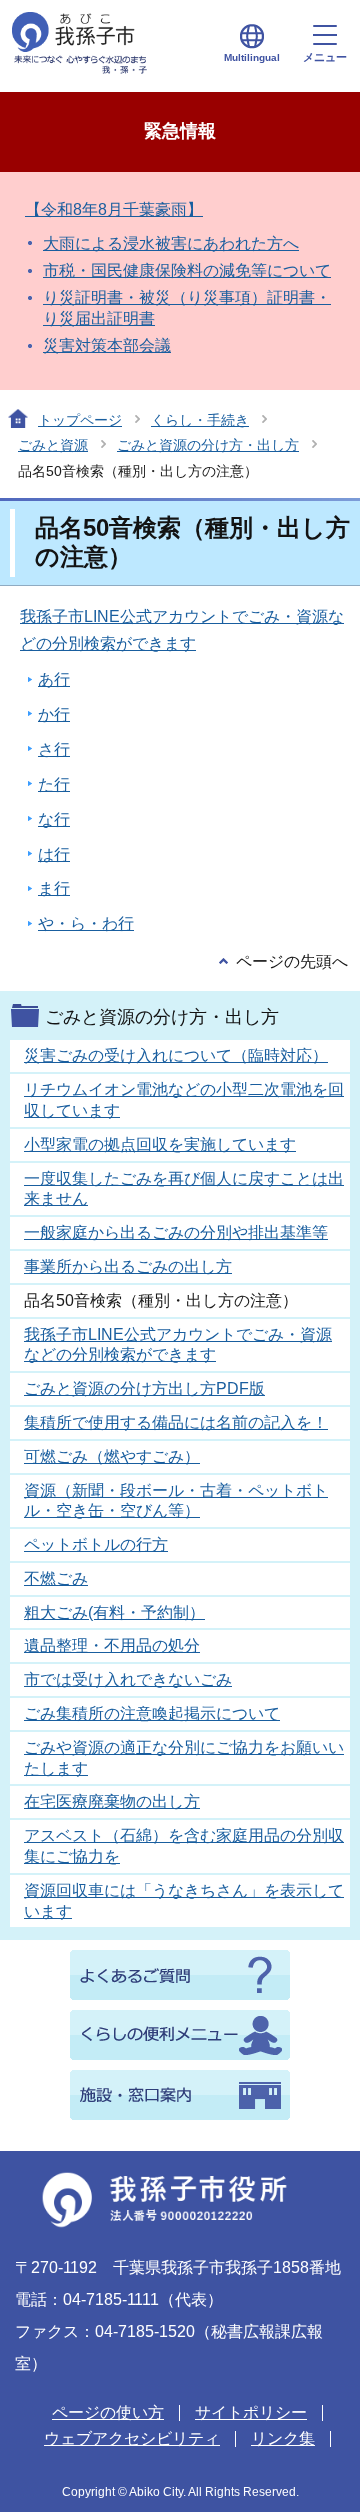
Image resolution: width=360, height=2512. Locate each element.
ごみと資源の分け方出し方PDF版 (144, 1388)
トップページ (80, 420)
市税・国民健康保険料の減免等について (187, 270)
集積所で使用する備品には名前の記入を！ (176, 1422)
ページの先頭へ (292, 961)
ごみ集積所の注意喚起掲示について (152, 1713)
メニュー (325, 57)
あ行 (54, 679)
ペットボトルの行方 (96, 1544)
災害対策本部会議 (107, 345)
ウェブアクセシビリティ (132, 2438)
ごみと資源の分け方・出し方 (208, 445)
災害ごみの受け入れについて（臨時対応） (176, 1055)
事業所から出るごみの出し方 (128, 1266)
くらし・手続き (200, 420)
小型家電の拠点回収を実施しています (160, 1144)
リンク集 (283, 2438)
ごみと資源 (53, 445)
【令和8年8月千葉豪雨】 (114, 209)
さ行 (54, 749)
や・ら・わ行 (86, 923)
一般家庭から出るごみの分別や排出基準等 (176, 1232)
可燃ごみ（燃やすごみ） (112, 1456)
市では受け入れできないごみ (128, 1679)
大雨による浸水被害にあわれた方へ (171, 243)
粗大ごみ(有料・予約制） (114, 1612)
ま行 (54, 888)
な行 (54, 819)
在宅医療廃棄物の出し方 (112, 1801)
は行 (54, 854)
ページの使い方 (108, 2412)
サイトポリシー (251, 2412)
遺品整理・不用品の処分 (112, 1645)
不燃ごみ (56, 1578)
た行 (54, 784)
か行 (54, 714)
